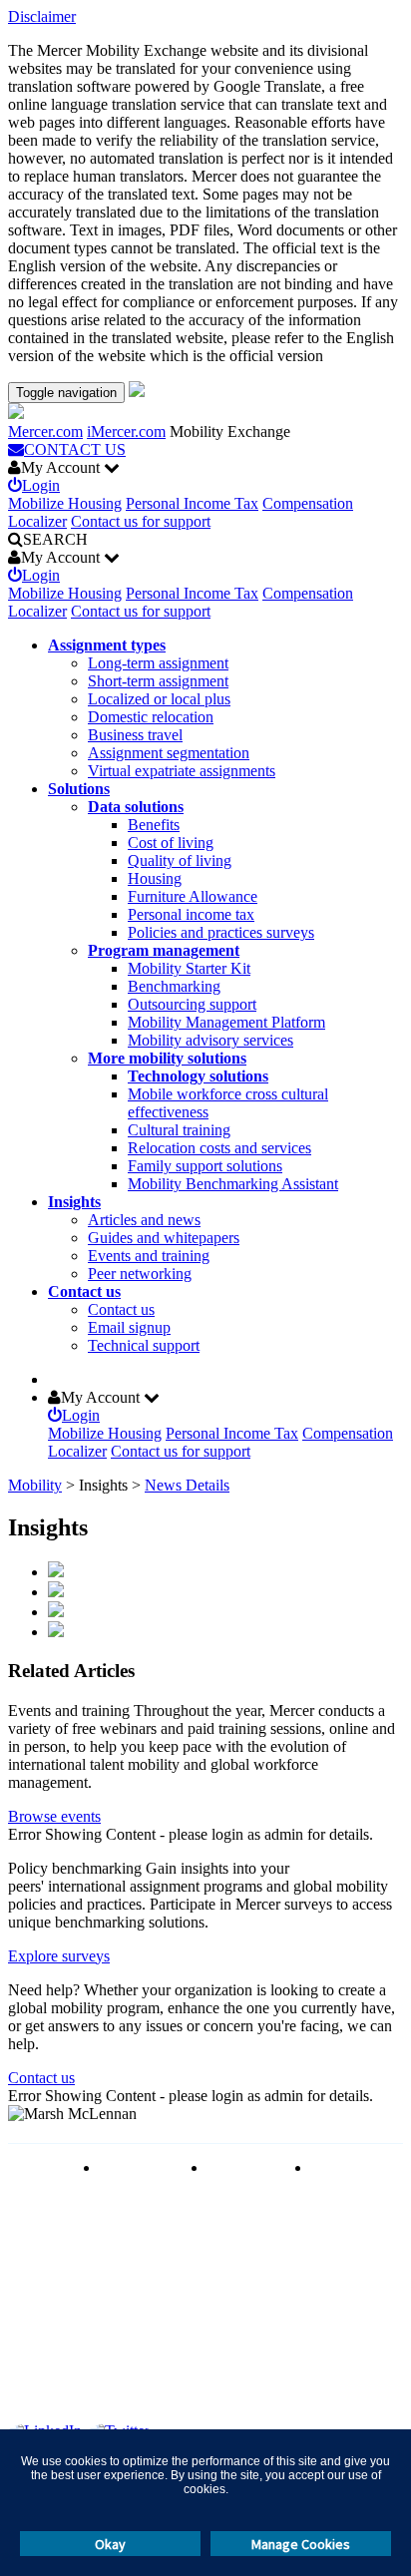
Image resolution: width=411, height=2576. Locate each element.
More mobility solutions (167, 1058)
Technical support (144, 1345)
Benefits (154, 825)
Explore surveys (59, 1956)
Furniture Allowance (193, 896)
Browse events (54, 1816)
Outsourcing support (192, 1004)
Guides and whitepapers (164, 1238)
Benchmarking (174, 986)
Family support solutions (205, 1166)
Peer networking (140, 1274)
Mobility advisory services (210, 1040)
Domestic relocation (151, 717)
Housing (155, 878)
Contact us (84, 1291)
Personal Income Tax (192, 503)
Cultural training (179, 1130)
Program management (164, 950)
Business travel (135, 735)
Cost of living (171, 843)
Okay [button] (110, 2544)
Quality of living (180, 860)
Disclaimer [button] (42, 16)
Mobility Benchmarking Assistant (233, 1184)
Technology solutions (198, 1076)
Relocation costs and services (219, 1148)
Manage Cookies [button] (301, 2544)
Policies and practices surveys (221, 932)
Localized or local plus (159, 699)
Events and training (149, 1256)
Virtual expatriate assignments (182, 771)
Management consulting (352, 2176)
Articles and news (144, 1220)
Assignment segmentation (169, 753)
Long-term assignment (158, 663)
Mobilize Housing (65, 503)
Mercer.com (45, 431)
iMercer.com (126, 431)
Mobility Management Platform (226, 1022)
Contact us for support (141, 521)
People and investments (244, 2176)
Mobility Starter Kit (189, 968)
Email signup (129, 1327)
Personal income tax (191, 914)
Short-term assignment (158, 681)
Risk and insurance (40, 2176)
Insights (74, 1202)
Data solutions (136, 807)
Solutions (79, 789)
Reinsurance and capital (139, 2176)
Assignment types (107, 645)
